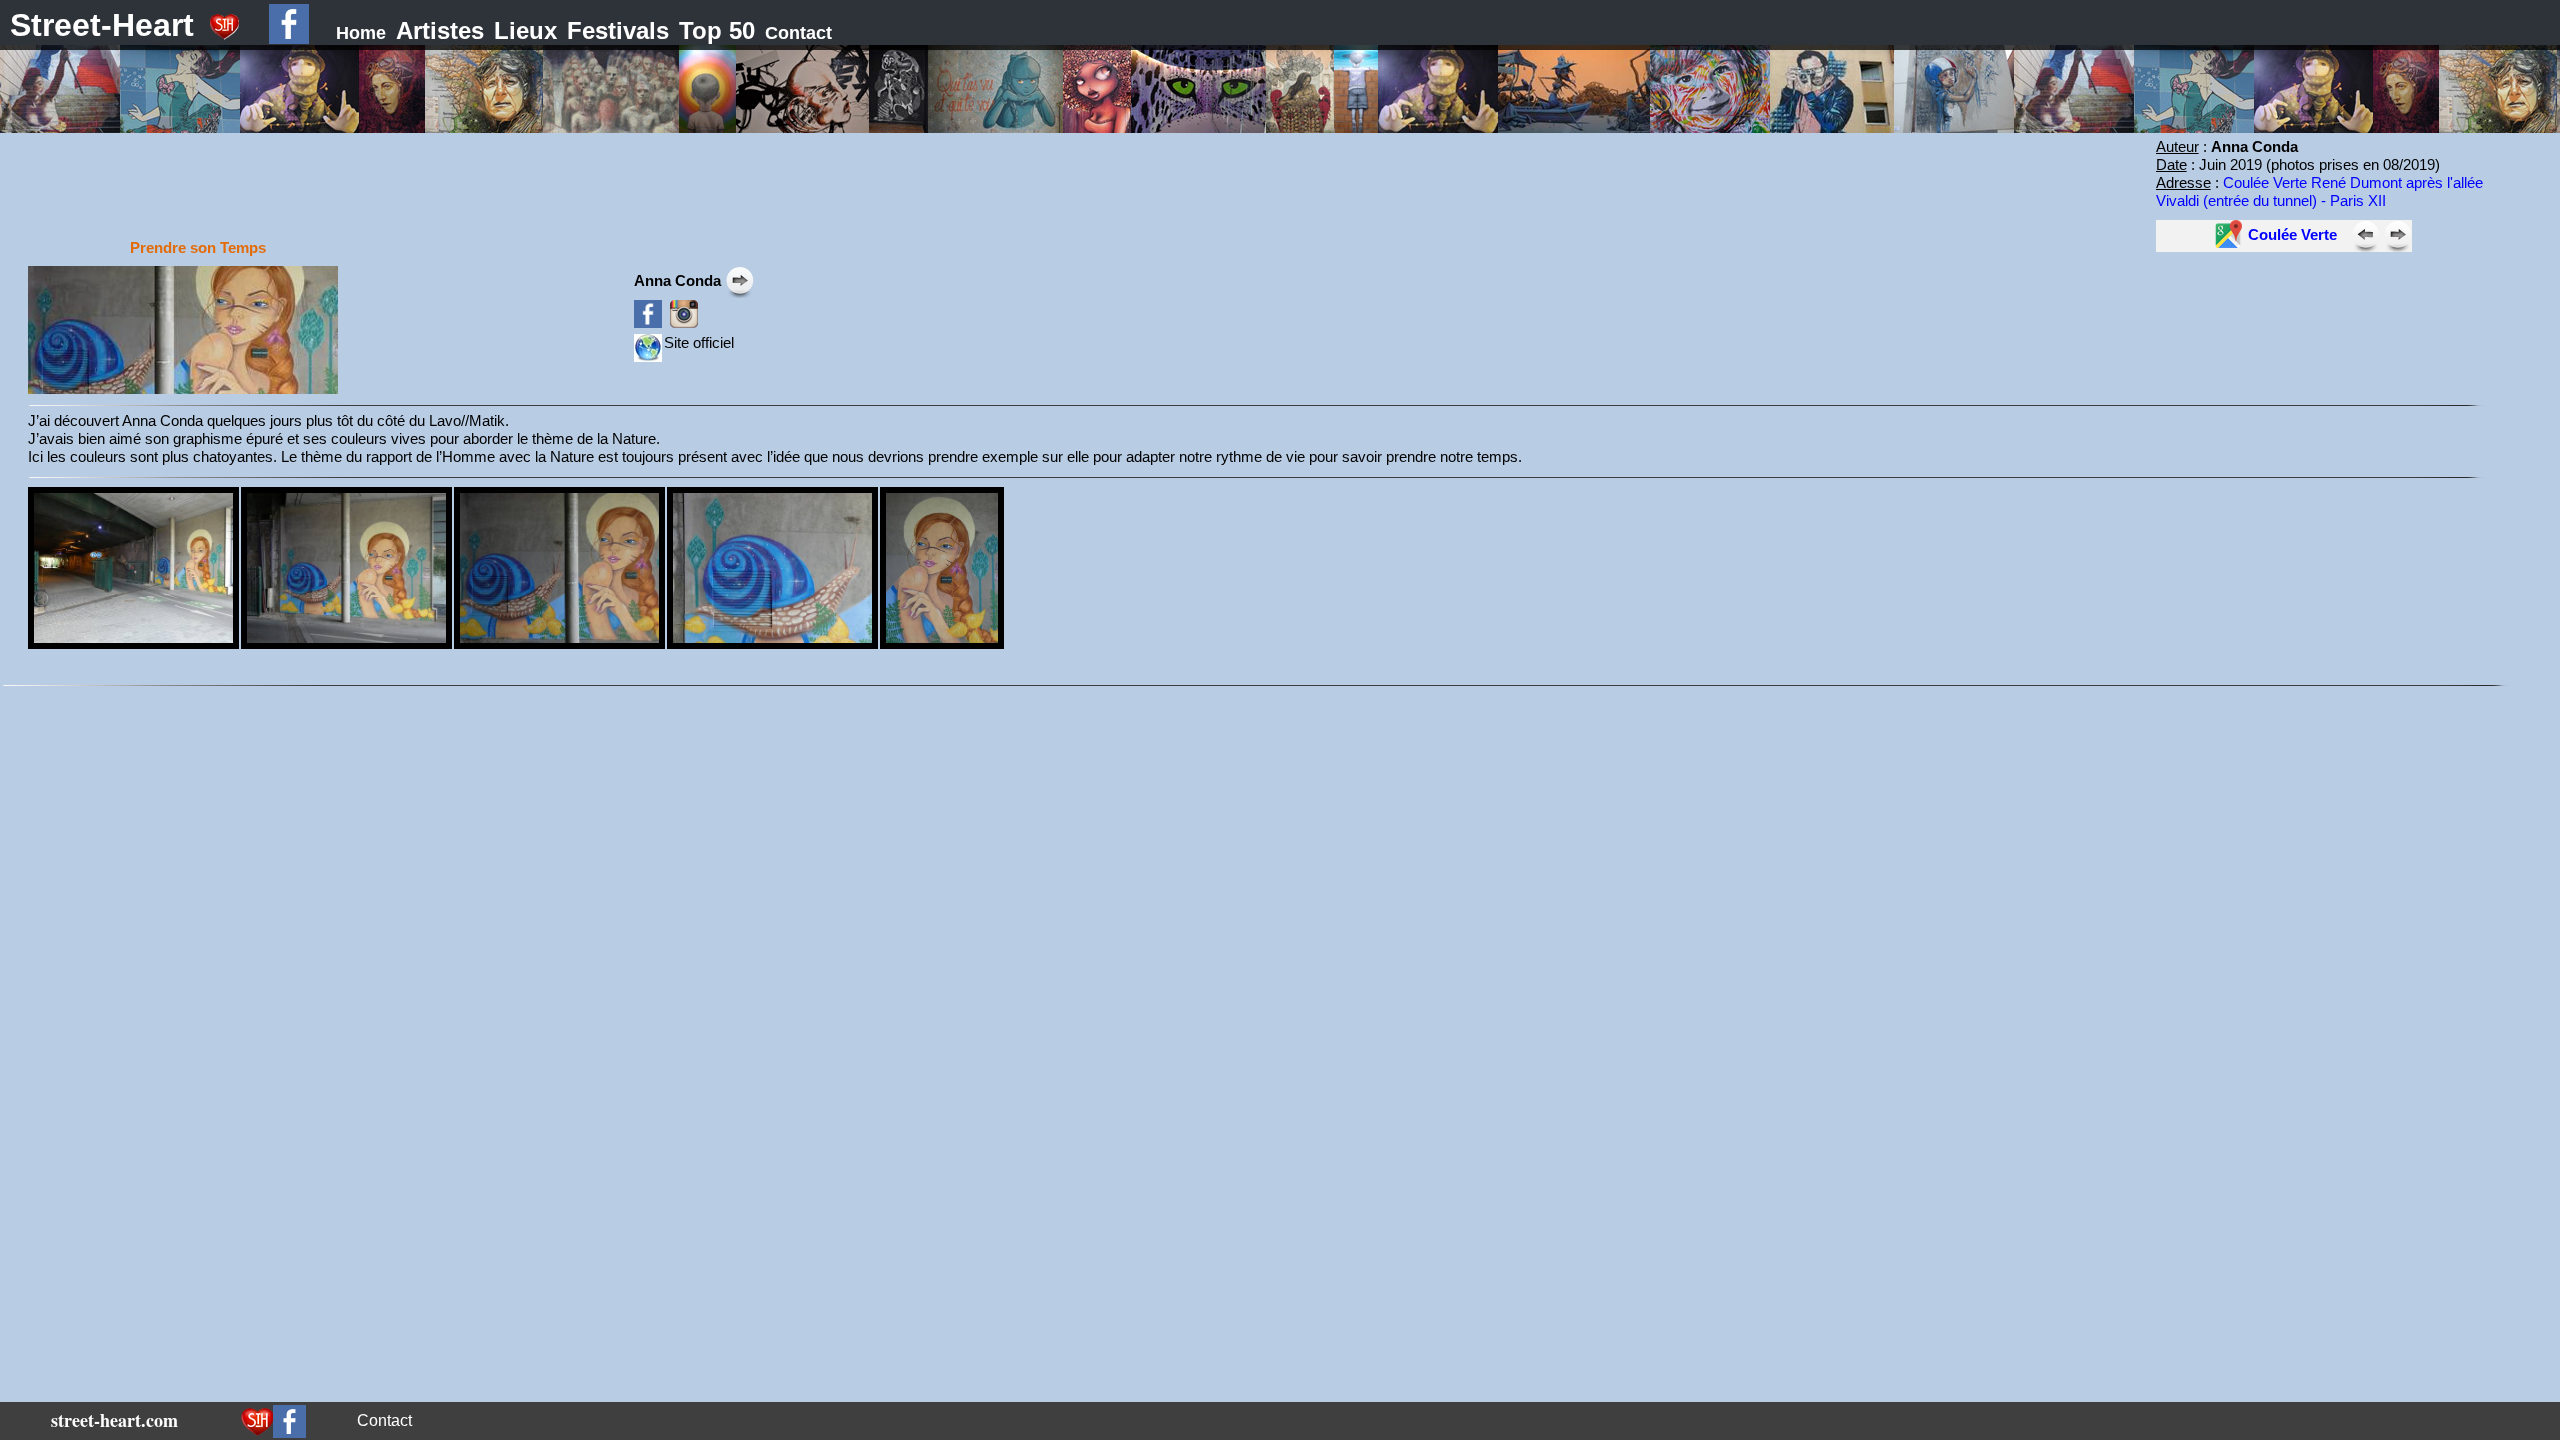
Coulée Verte (2292, 234)
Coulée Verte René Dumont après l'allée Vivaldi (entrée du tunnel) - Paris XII (2319, 191)
